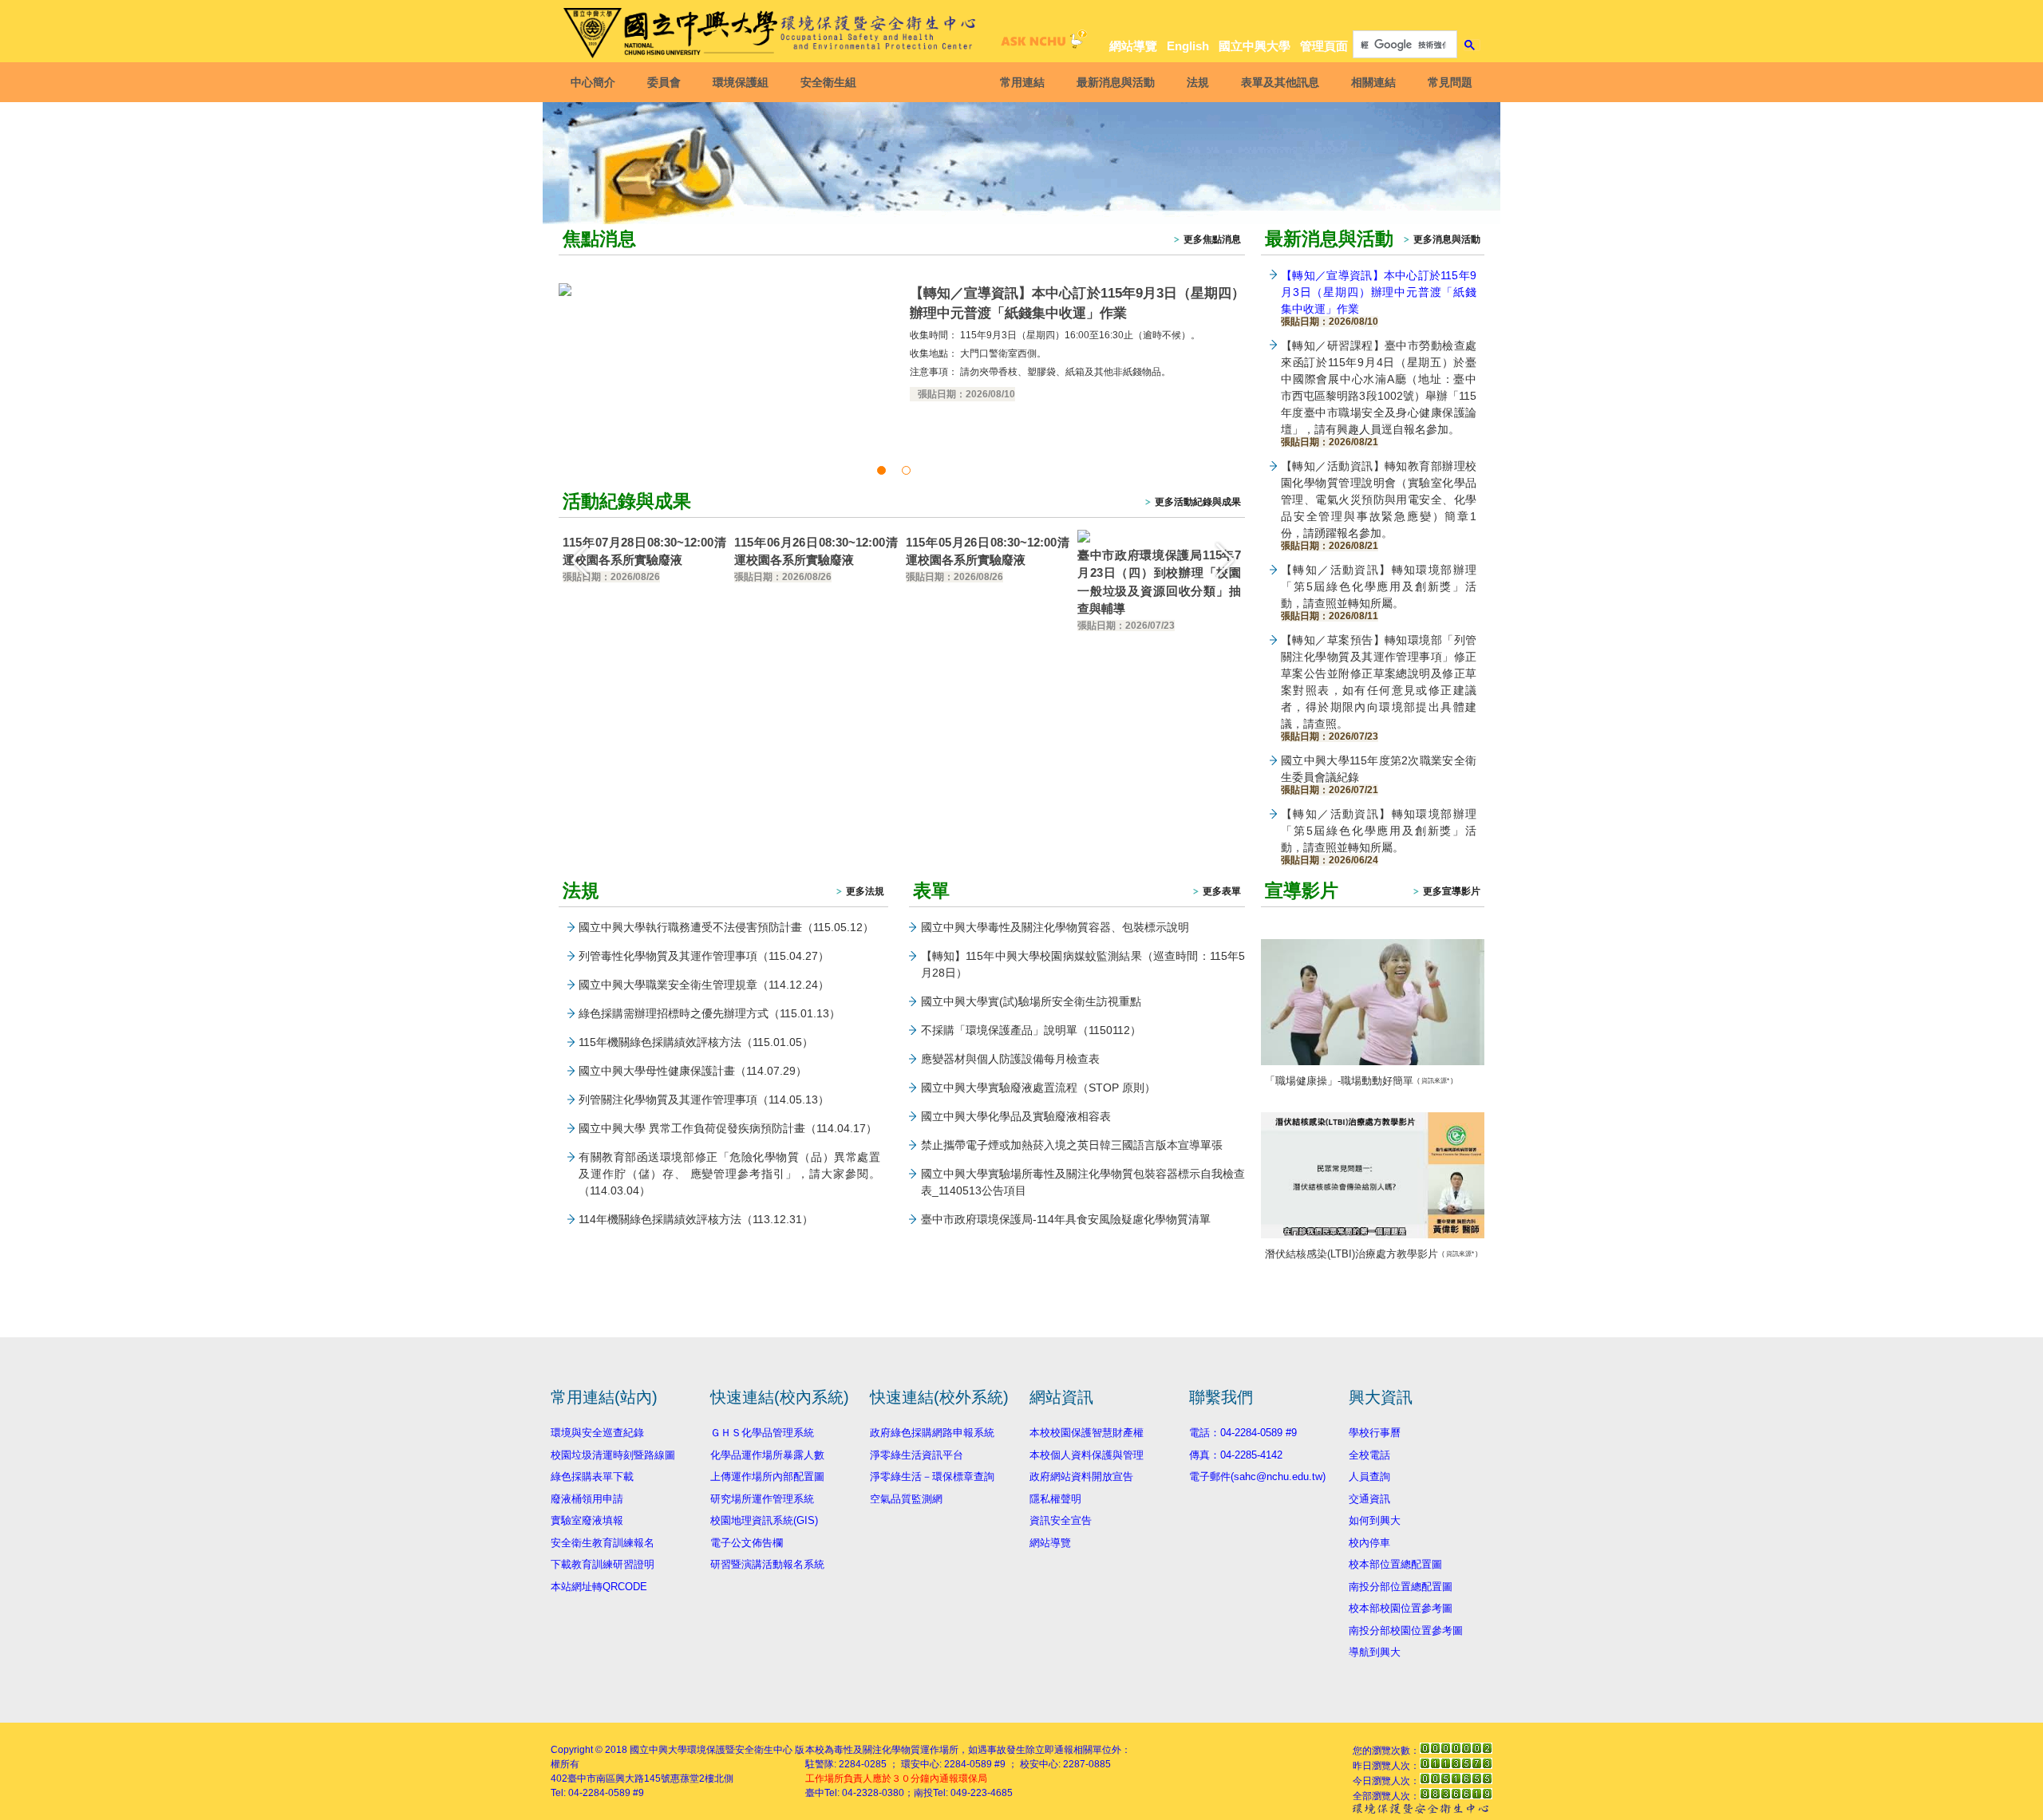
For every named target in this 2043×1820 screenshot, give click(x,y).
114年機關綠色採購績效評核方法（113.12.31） (696, 1219)
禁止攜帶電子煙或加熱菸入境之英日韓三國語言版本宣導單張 (1072, 1145)
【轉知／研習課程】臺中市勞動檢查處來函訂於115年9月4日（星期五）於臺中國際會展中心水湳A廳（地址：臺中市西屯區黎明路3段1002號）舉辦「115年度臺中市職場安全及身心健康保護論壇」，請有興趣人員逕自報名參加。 (1379, 393)
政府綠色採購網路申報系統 (932, 1433)
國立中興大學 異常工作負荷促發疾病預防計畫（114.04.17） (728, 1128)
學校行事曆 (1375, 1433)
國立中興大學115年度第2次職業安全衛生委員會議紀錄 (1379, 774)
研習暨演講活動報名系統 (767, 1564)
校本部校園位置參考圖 (1401, 1608)
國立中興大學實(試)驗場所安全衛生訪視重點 (1031, 1001)
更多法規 (865, 891)
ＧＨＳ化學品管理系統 (762, 1433)
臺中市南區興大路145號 (619, 1779)
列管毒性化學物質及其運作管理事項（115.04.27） (704, 956)
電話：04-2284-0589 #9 (1243, 1433)
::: (1468, 17)
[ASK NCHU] (1041, 43)
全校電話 (1369, 1455)
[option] (902, 344)
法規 (1198, 82)
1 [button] (884, 470)
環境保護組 (741, 82)
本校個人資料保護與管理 (1087, 1455)
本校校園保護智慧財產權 (1087, 1433)
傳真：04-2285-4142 (1236, 1455)
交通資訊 (1369, 1499)
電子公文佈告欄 (747, 1543)
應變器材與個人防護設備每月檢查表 (1010, 1059)
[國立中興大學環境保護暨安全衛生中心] (773, 33)
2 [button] (909, 470)
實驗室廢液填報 (587, 1520)
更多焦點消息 (1212, 239)
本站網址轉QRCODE (599, 1587)
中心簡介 (593, 82)
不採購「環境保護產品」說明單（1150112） (1031, 1030)
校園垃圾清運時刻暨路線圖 (613, 1455)
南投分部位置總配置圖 (1401, 1587)
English (1188, 46)
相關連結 (1373, 82)
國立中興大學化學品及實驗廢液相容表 (1016, 1116)
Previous (579, 559)
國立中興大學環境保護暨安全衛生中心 (711, 1750)
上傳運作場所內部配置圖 (767, 1477)
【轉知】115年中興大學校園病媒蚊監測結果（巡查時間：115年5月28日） (1083, 964)
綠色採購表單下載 (592, 1477)
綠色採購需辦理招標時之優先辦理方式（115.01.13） (709, 1013)
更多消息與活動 (1447, 239)
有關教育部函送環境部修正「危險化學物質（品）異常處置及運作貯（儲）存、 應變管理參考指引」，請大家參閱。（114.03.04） (729, 1174)
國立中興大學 (1255, 46)
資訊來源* (1435, 1081)
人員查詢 (1369, 1477)
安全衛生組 (828, 82)
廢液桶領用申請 (587, 1499)
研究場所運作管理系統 (762, 1499)
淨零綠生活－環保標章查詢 (932, 1477)
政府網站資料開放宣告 (1081, 1477)
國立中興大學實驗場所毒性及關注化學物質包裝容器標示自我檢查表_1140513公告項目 (1083, 1182)
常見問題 (1450, 82)
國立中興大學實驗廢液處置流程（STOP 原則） (1038, 1088)
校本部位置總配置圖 (1395, 1564)
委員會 (664, 82)
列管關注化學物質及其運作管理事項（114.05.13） (704, 1100)
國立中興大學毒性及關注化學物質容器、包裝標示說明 (1055, 927)
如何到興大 (1375, 1520)
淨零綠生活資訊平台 (917, 1455)
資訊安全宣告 (1061, 1520)
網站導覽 (1133, 46)
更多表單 (1222, 891)
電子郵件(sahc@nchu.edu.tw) (1257, 1477)
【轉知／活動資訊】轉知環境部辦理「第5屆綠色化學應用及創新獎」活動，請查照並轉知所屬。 (1379, 592)
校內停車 (1369, 1543)
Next (1225, 559)
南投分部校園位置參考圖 (1406, 1630)
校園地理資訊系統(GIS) (764, 1520)
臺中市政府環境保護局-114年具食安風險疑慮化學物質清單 (1066, 1219)
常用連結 (1022, 82)
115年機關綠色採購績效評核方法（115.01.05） (696, 1042)
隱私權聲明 (1055, 1499)
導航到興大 (1375, 1652)
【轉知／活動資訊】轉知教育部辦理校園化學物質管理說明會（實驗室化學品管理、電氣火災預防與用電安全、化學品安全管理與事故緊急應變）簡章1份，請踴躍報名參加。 (1379, 505)
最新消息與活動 (1116, 82)
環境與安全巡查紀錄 (597, 1433)
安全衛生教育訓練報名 (603, 1543)
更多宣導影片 (1452, 891)
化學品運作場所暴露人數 (767, 1455)
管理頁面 (1324, 46)
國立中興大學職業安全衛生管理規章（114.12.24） (704, 985)
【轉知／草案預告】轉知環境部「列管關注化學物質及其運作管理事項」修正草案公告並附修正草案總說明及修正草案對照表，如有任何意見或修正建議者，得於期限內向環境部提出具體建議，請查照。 (1379, 687)
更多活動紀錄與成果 (1198, 502)
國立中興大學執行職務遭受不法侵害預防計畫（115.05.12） (726, 927)
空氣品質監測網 (906, 1499)
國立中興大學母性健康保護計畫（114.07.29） (693, 1071)
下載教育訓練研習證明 (603, 1564)
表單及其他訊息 (1280, 82)
